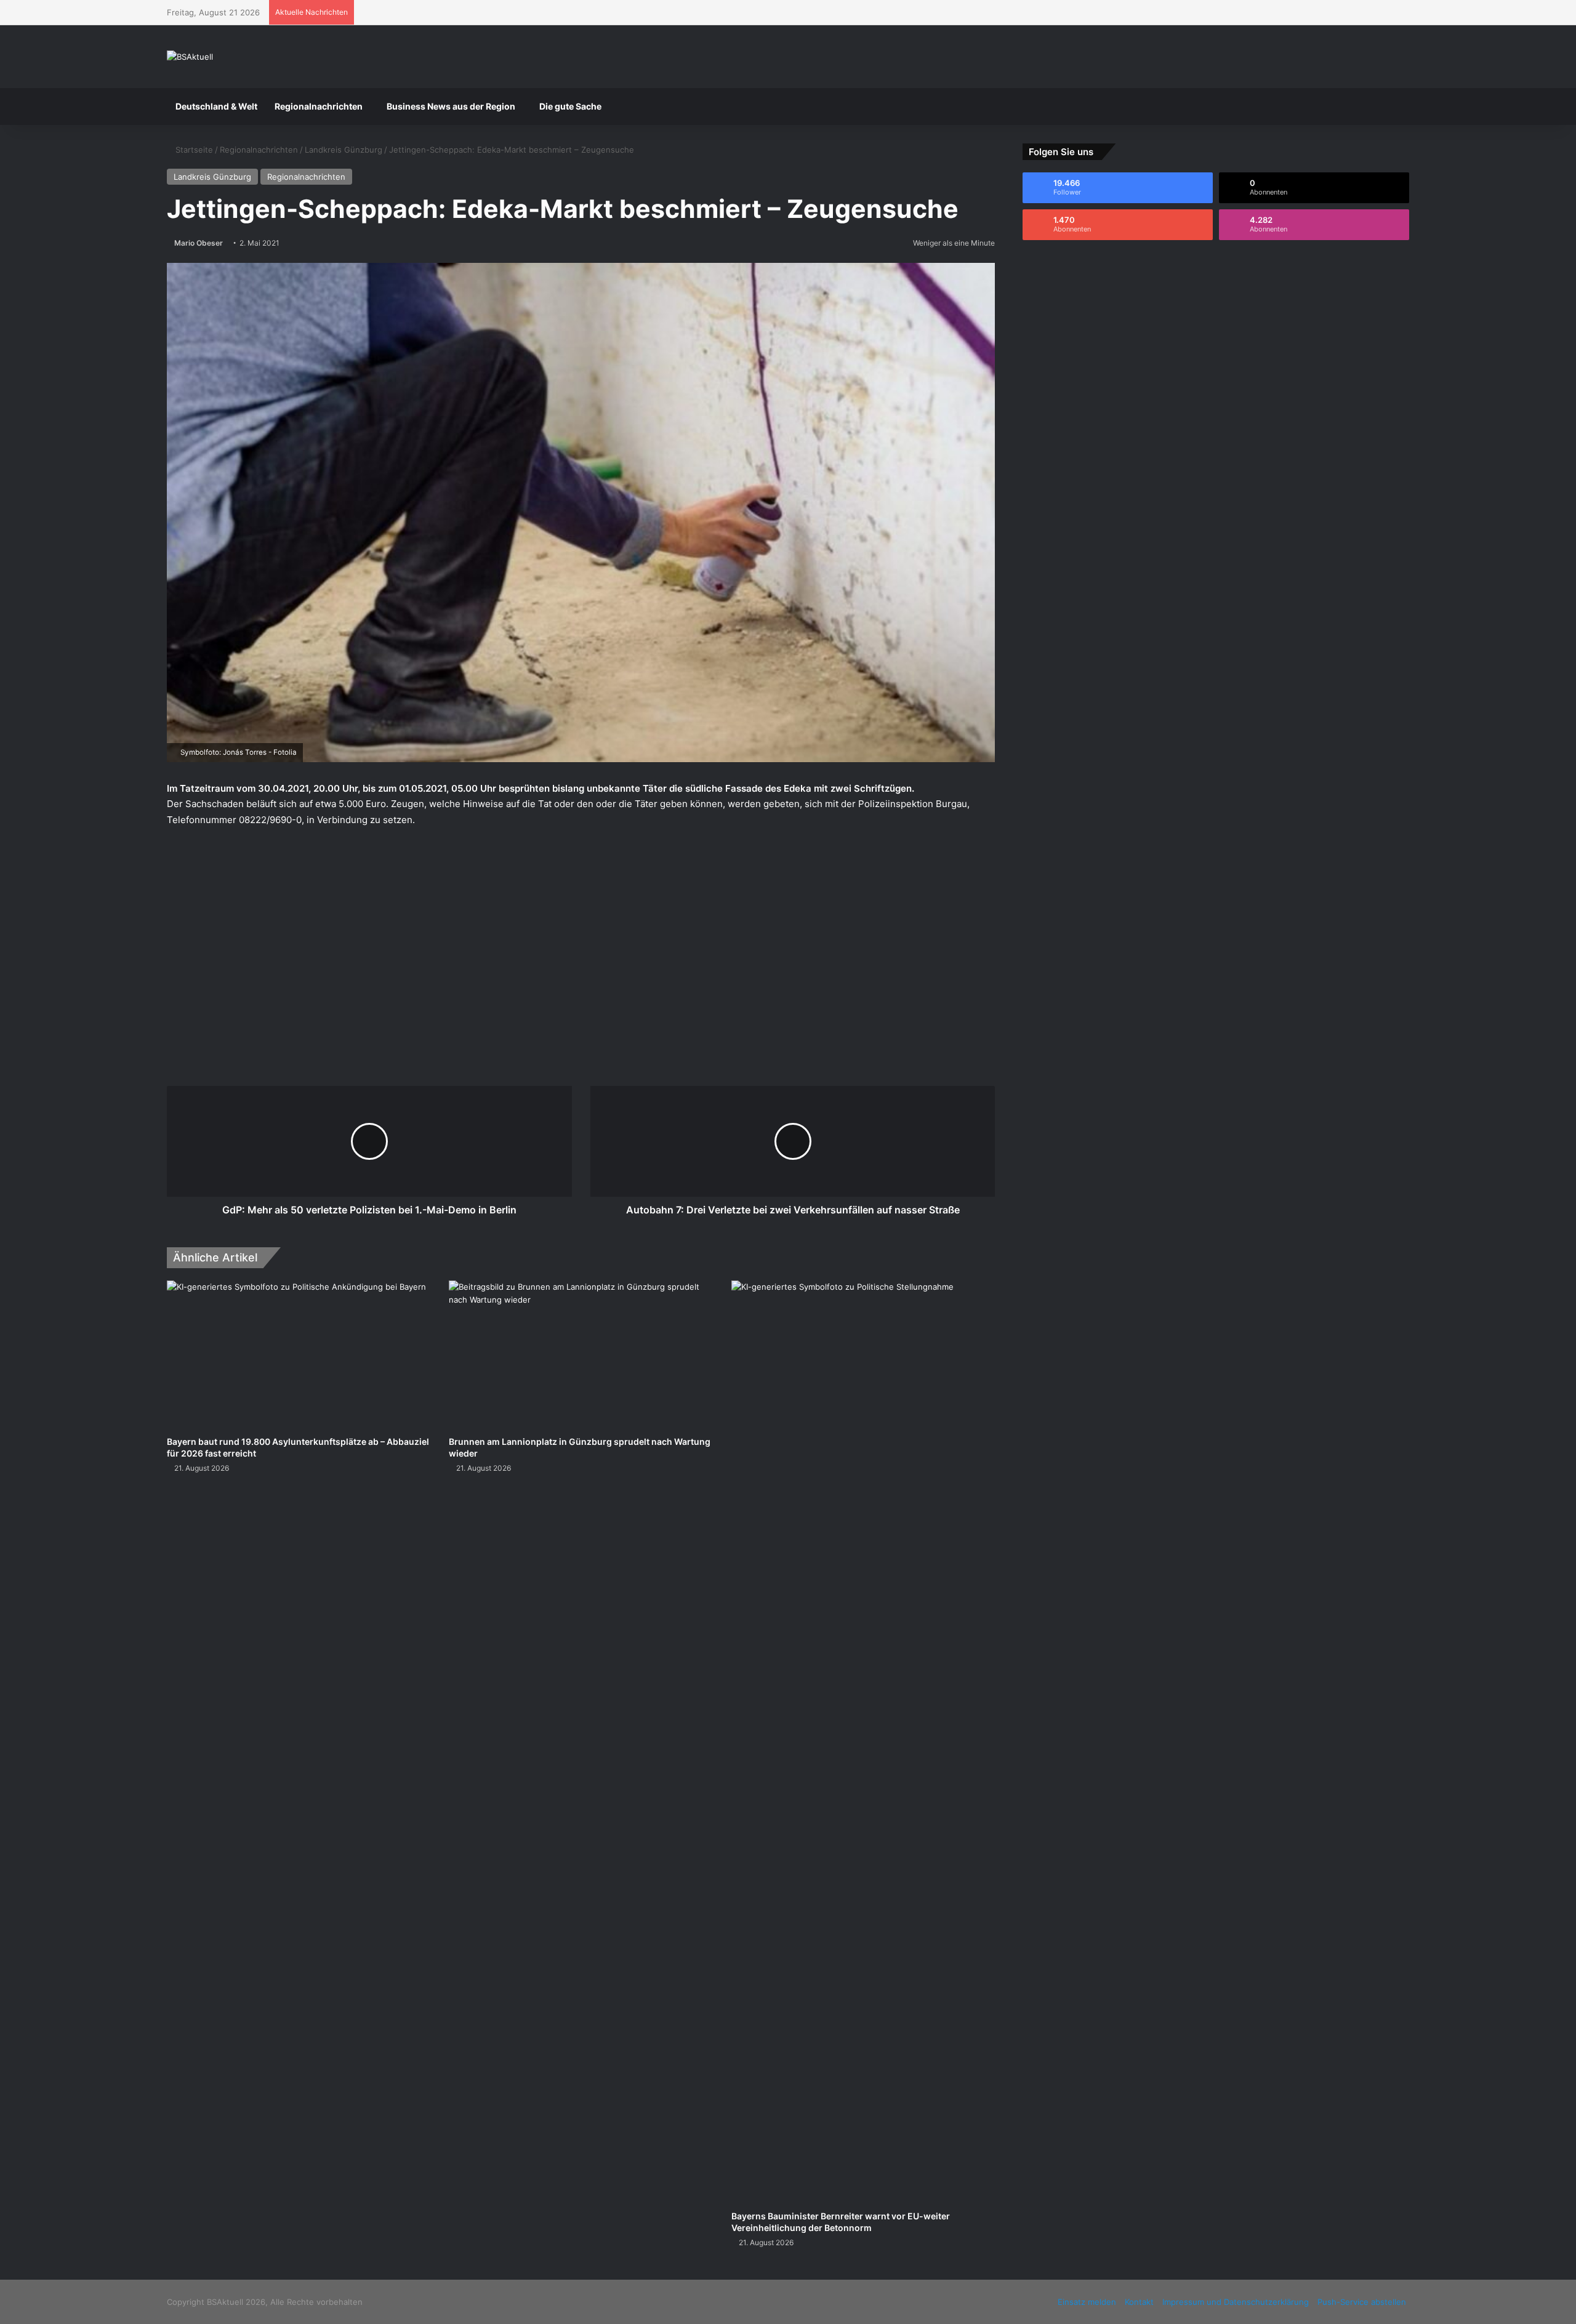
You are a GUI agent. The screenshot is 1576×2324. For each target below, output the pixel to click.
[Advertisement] (581, 932)
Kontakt (1139, 2302)
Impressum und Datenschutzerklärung (1236, 2302)
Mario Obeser (199, 243)
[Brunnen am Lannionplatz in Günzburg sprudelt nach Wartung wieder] (581, 1355)
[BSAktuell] (190, 57)
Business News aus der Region (451, 106)
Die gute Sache (570, 106)
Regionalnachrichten (319, 106)
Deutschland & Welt (216, 106)
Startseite (193, 150)
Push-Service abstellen (1362, 2302)
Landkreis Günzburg (344, 150)
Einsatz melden (1087, 2302)
